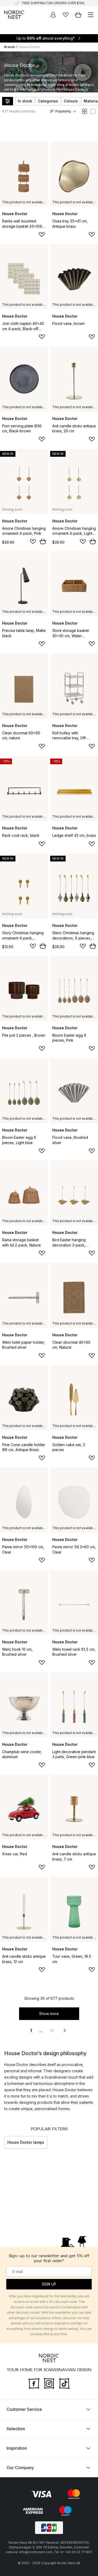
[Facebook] (34, 2383)
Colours (71, 101)
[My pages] (53, 15)
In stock (25, 101)
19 (52, 2030)
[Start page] (14, 15)
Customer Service (24, 2409)
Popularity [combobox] (63, 111)
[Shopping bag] (78, 15)
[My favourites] (66, 15)
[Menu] (91, 15)
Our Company (20, 2468)
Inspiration (17, 2448)
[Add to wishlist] (42, 235)
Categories (48, 101)
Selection (16, 2429)
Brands (10, 47)
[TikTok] (64, 2383)
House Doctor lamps (26, 2142)
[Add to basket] (43, 541)
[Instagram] (49, 2383)
